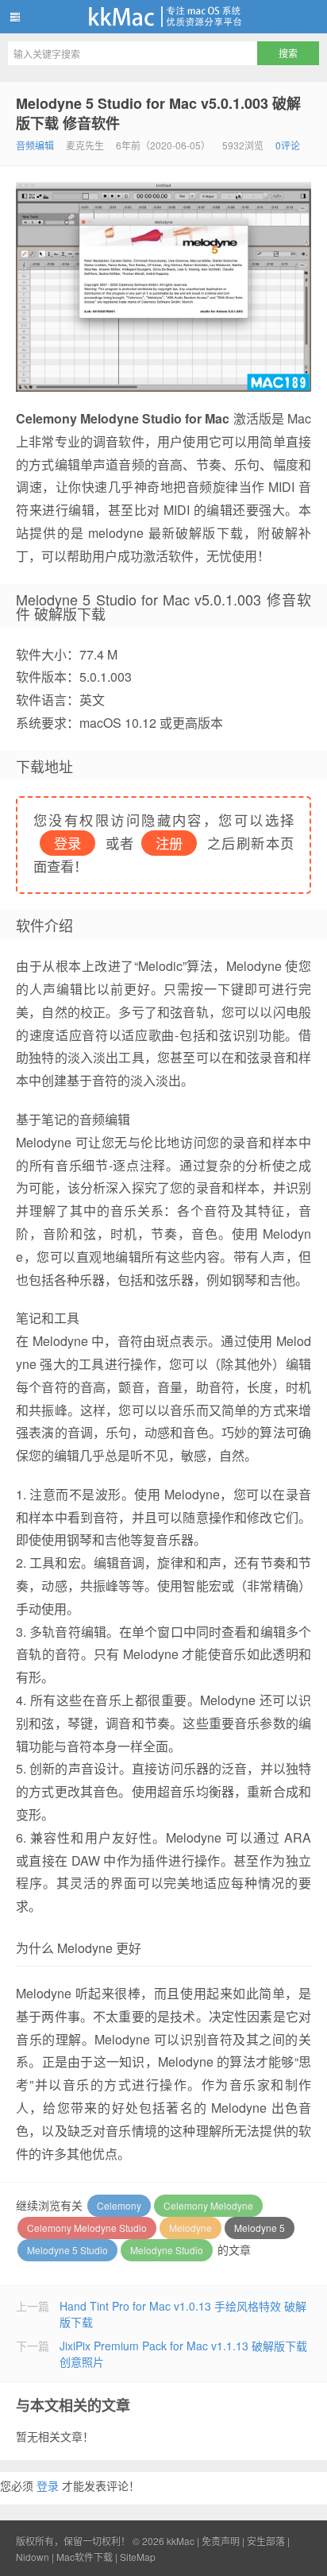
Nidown (33, 2557)
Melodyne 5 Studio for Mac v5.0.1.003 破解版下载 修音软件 (158, 113)
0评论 (288, 145)
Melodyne (190, 2228)
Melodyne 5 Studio (67, 2250)
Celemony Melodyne (208, 2205)
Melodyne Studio (167, 2250)
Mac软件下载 (85, 2557)
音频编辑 (35, 145)
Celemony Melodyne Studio (87, 2228)
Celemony (119, 2205)
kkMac (163, 17)
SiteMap (138, 2557)
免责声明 (221, 2541)
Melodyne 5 (260, 2228)
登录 (48, 2485)
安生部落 (266, 2541)
